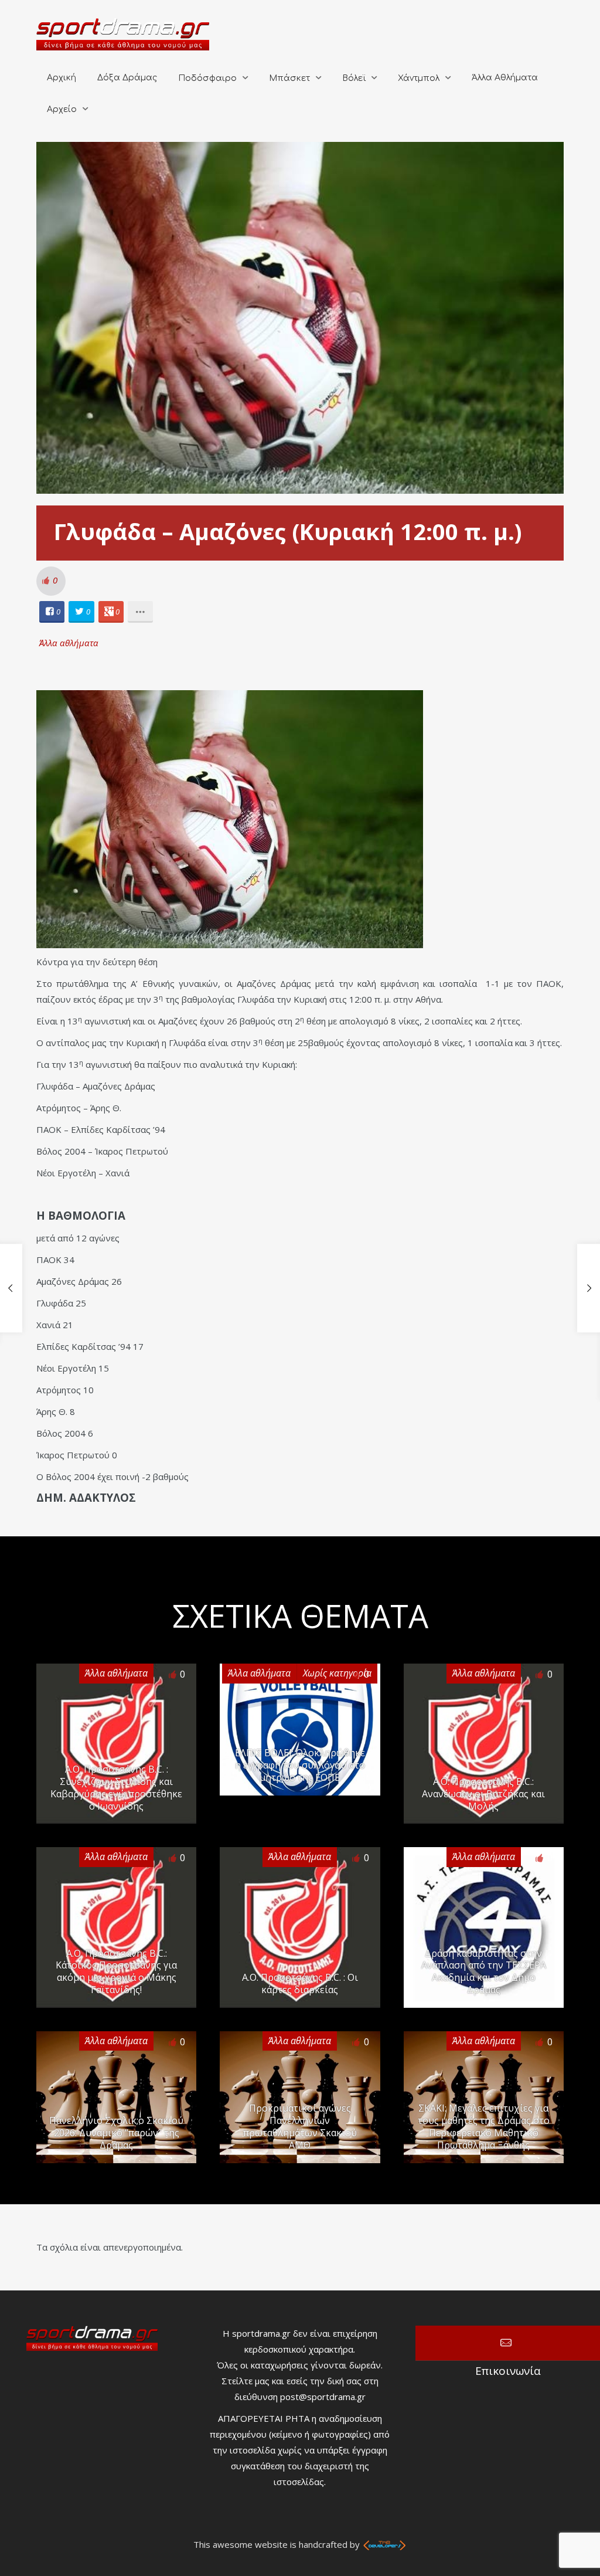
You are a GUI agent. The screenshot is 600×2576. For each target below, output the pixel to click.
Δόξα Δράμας (127, 78)
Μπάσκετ (289, 78)
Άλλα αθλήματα (69, 643)
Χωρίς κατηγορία (337, 1673)
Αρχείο (62, 109)
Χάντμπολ (419, 78)
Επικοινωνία (508, 2343)
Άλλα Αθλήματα (505, 78)
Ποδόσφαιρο (207, 78)
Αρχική (62, 78)
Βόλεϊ (354, 78)
